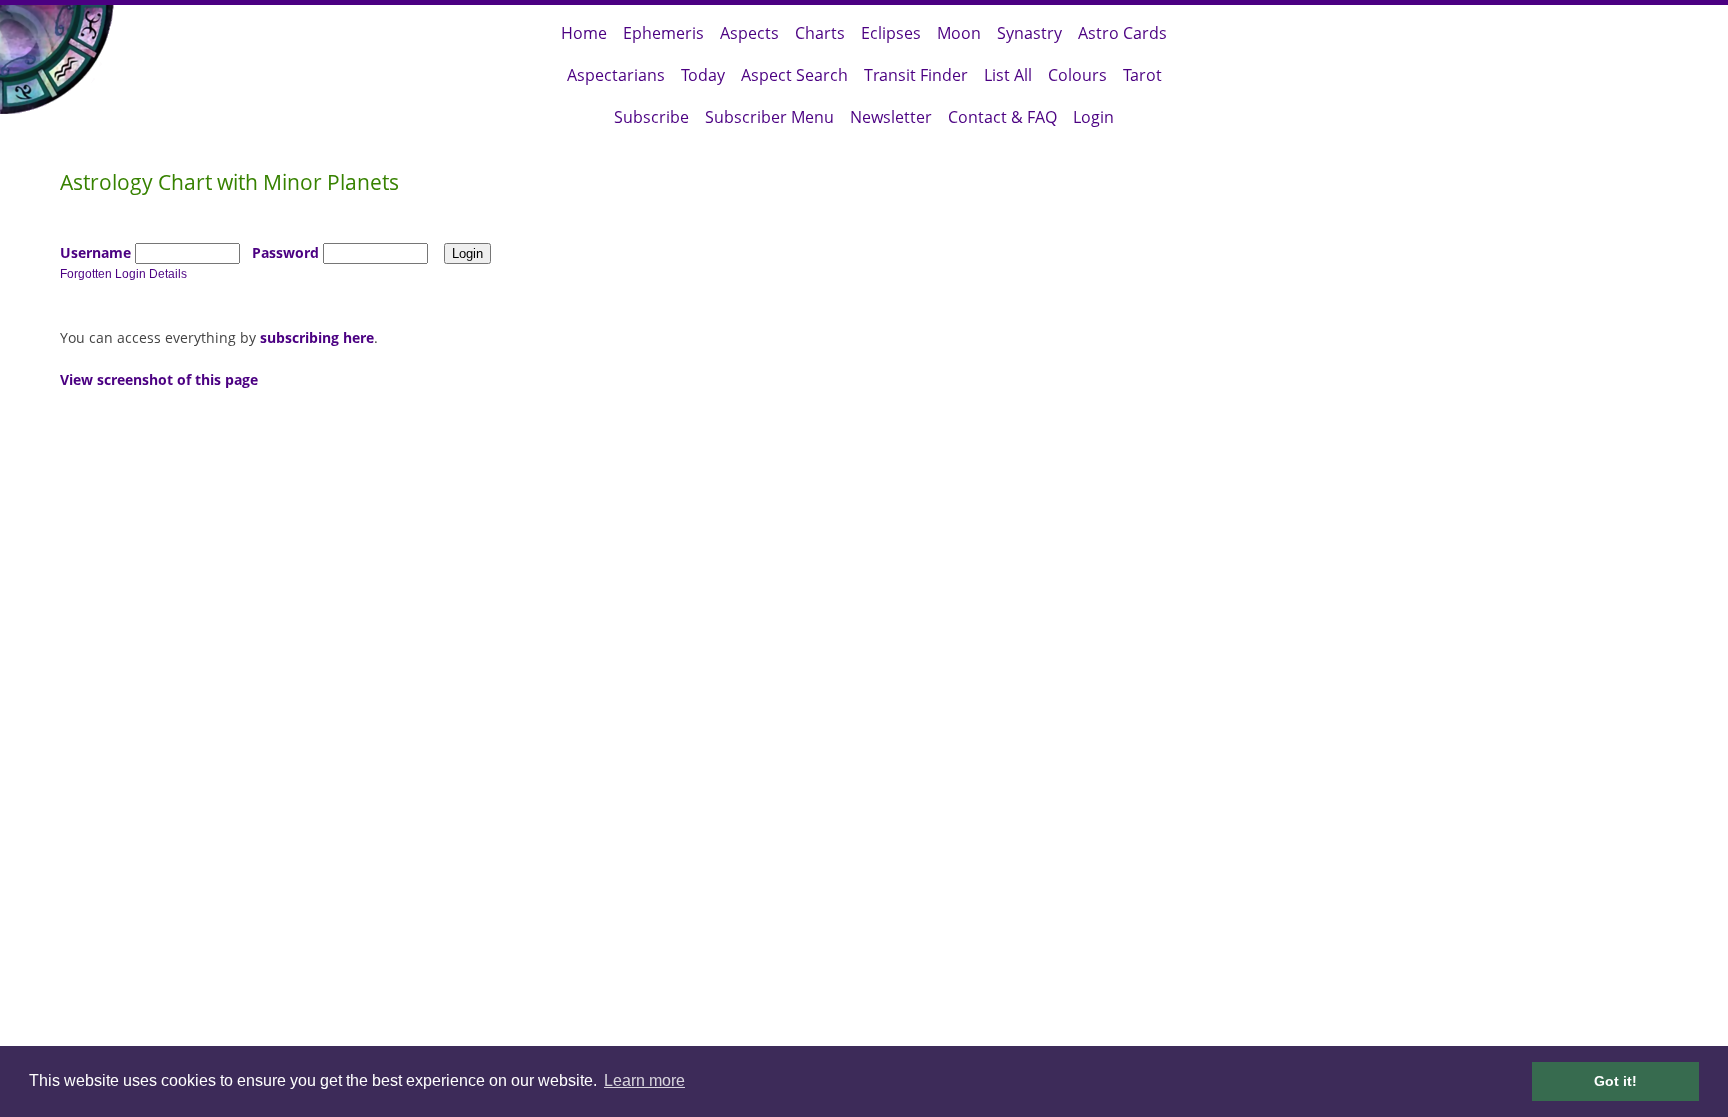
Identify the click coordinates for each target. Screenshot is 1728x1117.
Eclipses (891, 33)
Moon (959, 33)
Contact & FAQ (1002, 117)
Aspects (749, 33)
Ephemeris (663, 33)
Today (703, 75)
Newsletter (891, 117)
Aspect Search (794, 75)
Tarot (1142, 75)
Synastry (1029, 33)
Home (584, 33)
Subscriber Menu (769, 117)
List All (1008, 75)
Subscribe (651, 117)
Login (1093, 117)
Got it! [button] (1615, 1081)
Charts (820, 33)
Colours (1077, 75)
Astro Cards (1122, 33)
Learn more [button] (644, 1080)
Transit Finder (916, 75)
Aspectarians (616, 75)
